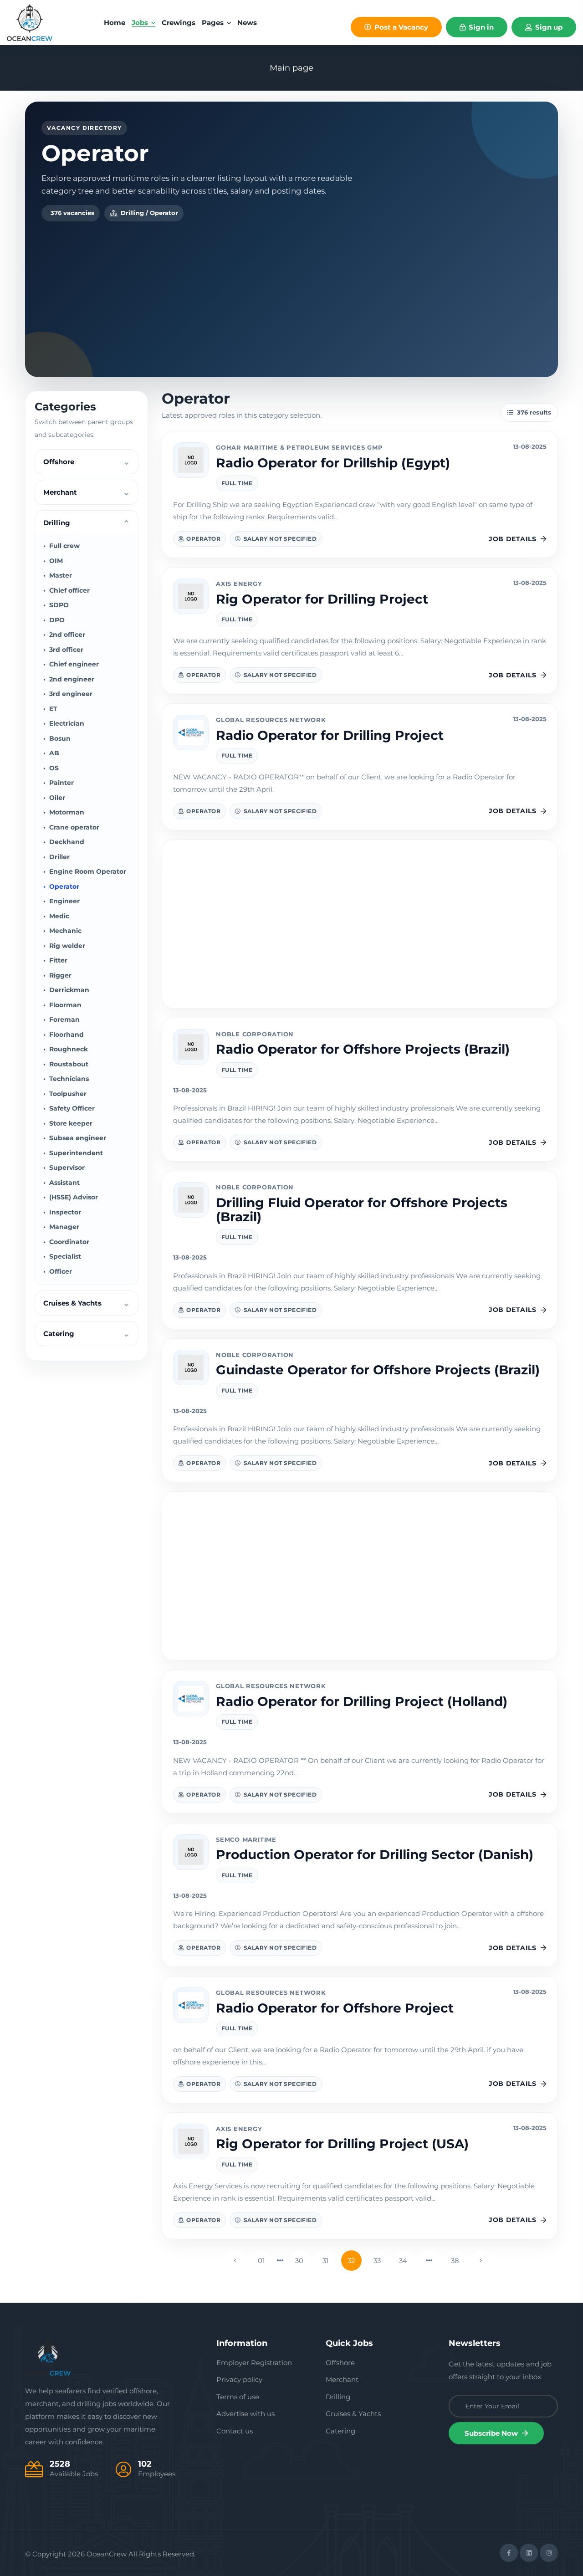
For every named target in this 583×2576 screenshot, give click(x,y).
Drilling (338, 2397)
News (247, 23)
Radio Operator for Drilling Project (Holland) (362, 1701)
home (115, 23)
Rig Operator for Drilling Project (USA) (342, 2144)
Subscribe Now (492, 2433)
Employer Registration (254, 2363)
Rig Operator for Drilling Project (322, 599)
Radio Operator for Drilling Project (330, 735)
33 (377, 2261)
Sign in (480, 27)
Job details (512, 539)
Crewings (179, 23)
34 (403, 2261)
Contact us (235, 2431)
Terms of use (238, 2397)
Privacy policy (239, 2379)
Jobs (141, 23)
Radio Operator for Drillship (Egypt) (333, 463)
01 (261, 2261)
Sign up (548, 27)
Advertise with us (245, 2414)
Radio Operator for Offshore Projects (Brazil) (363, 1049)
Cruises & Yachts (353, 2414)
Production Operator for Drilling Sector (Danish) (375, 1854)
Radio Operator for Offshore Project (335, 2008)
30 (299, 2261)
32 (351, 2261)
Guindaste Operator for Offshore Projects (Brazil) (378, 1370)
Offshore (340, 2363)
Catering (340, 2431)
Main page (291, 68)
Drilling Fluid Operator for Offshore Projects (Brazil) (362, 1210)
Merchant (342, 2379)
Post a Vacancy (400, 27)
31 (325, 2261)
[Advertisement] (291, 290)
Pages (214, 23)
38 (455, 2261)
